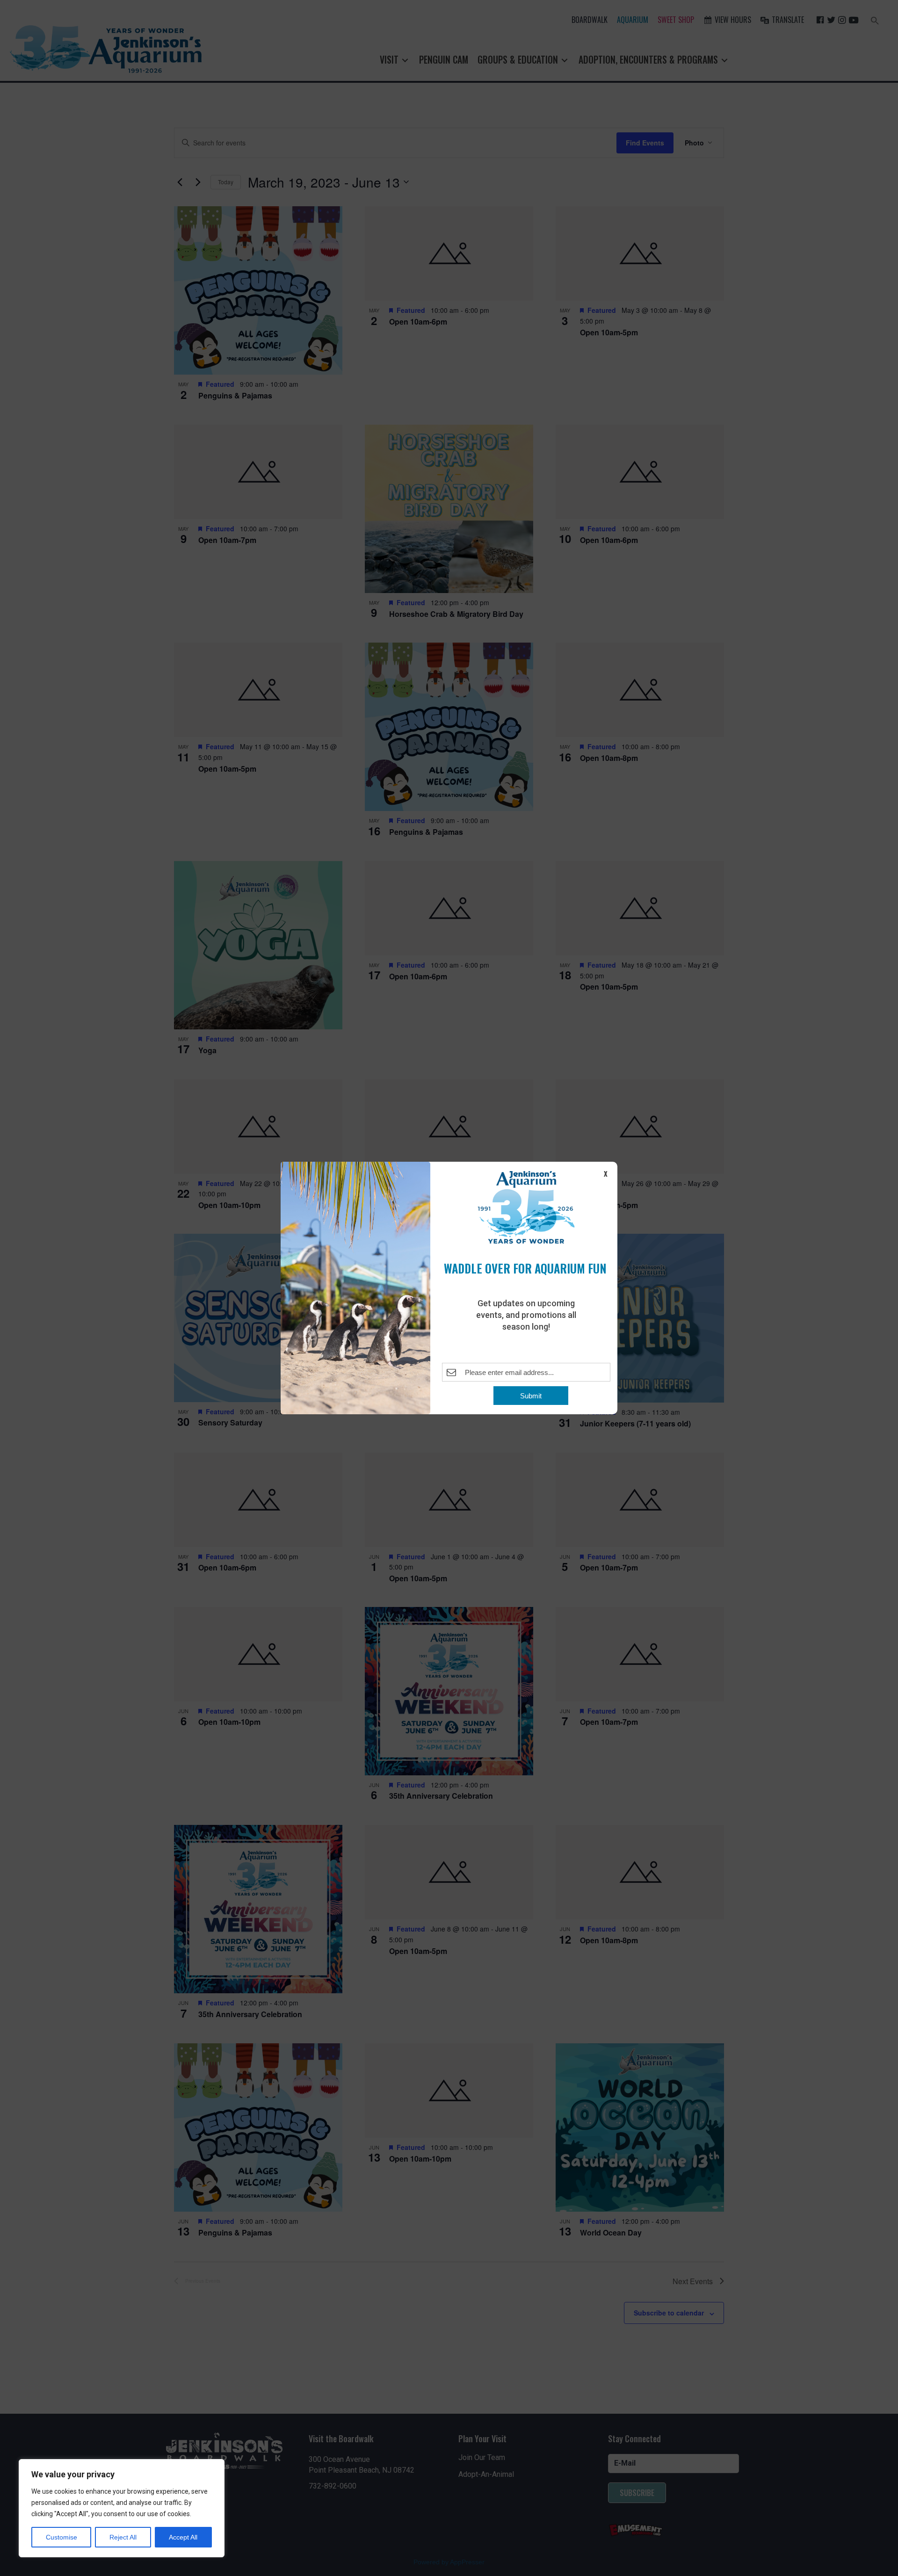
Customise (62, 2537)
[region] (122, 2508)
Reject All (123, 2537)
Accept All (183, 2537)
